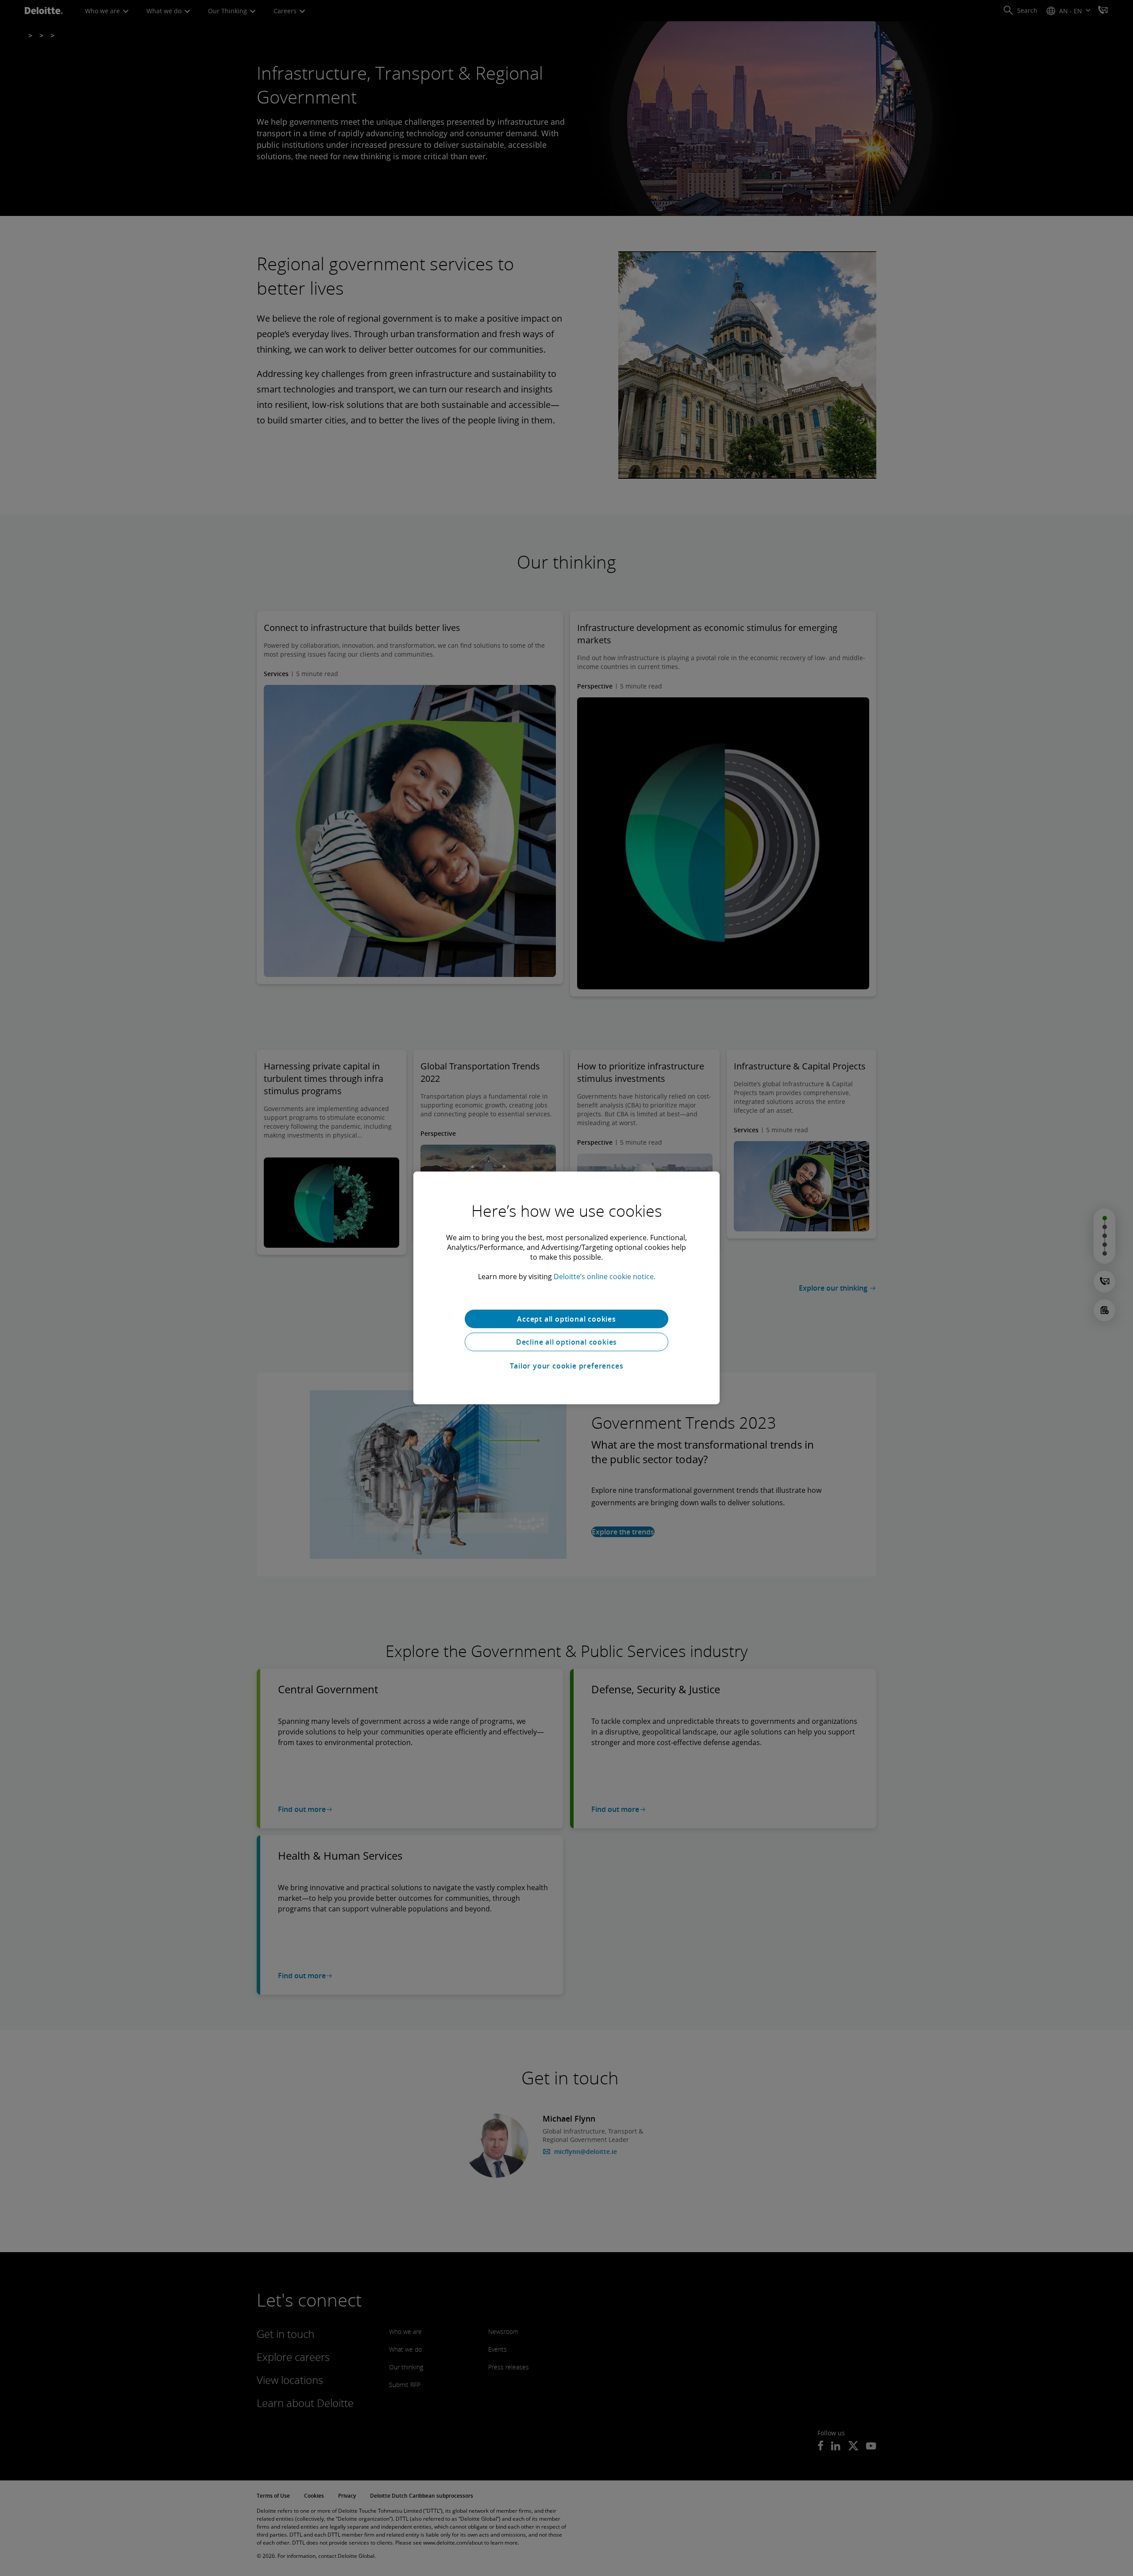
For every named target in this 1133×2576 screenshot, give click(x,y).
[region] (566, 1288)
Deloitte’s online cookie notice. (605, 1276)
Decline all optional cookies (566, 1342)
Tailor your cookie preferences (567, 1366)
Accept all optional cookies (566, 1319)
